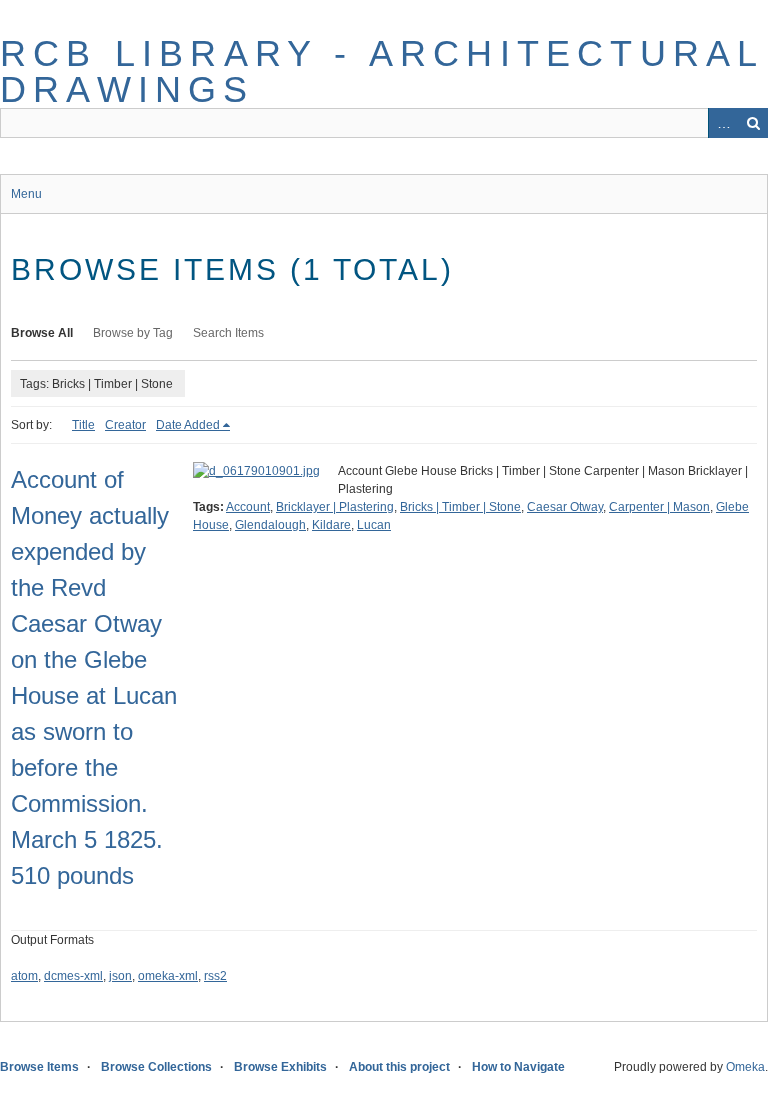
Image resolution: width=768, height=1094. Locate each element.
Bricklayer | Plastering (335, 507)
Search (753, 123)
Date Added (188, 425)
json (120, 976)
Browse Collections (156, 1067)
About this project (399, 1067)
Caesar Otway (565, 507)
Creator (125, 425)
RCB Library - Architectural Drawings (381, 71)
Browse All (42, 333)
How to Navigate (518, 1067)
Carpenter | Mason (659, 507)
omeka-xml (168, 976)
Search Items (228, 333)
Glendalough (270, 525)
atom (24, 976)
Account (248, 507)
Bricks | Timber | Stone (460, 507)
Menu (26, 194)
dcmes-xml (73, 976)
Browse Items (39, 1067)
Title (83, 425)
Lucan (374, 525)
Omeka (745, 1067)
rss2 (215, 976)
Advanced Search (723, 123)
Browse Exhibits (280, 1067)
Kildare (331, 525)
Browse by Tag (133, 333)
